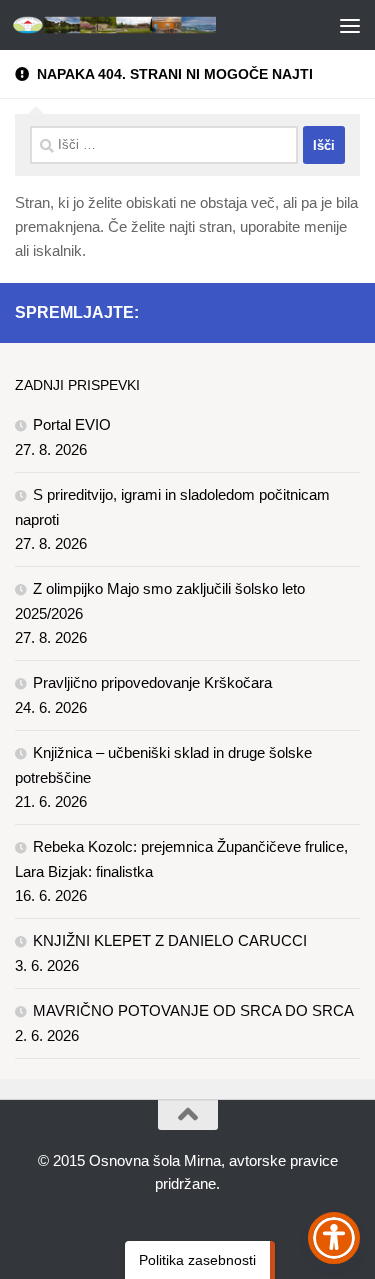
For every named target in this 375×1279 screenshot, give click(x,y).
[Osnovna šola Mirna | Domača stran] (148, 25)
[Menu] (350, 25)
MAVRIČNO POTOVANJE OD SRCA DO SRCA (193, 1010)
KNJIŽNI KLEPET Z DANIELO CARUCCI (170, 940)
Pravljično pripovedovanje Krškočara (152, 682)
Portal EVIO (72, 424)
